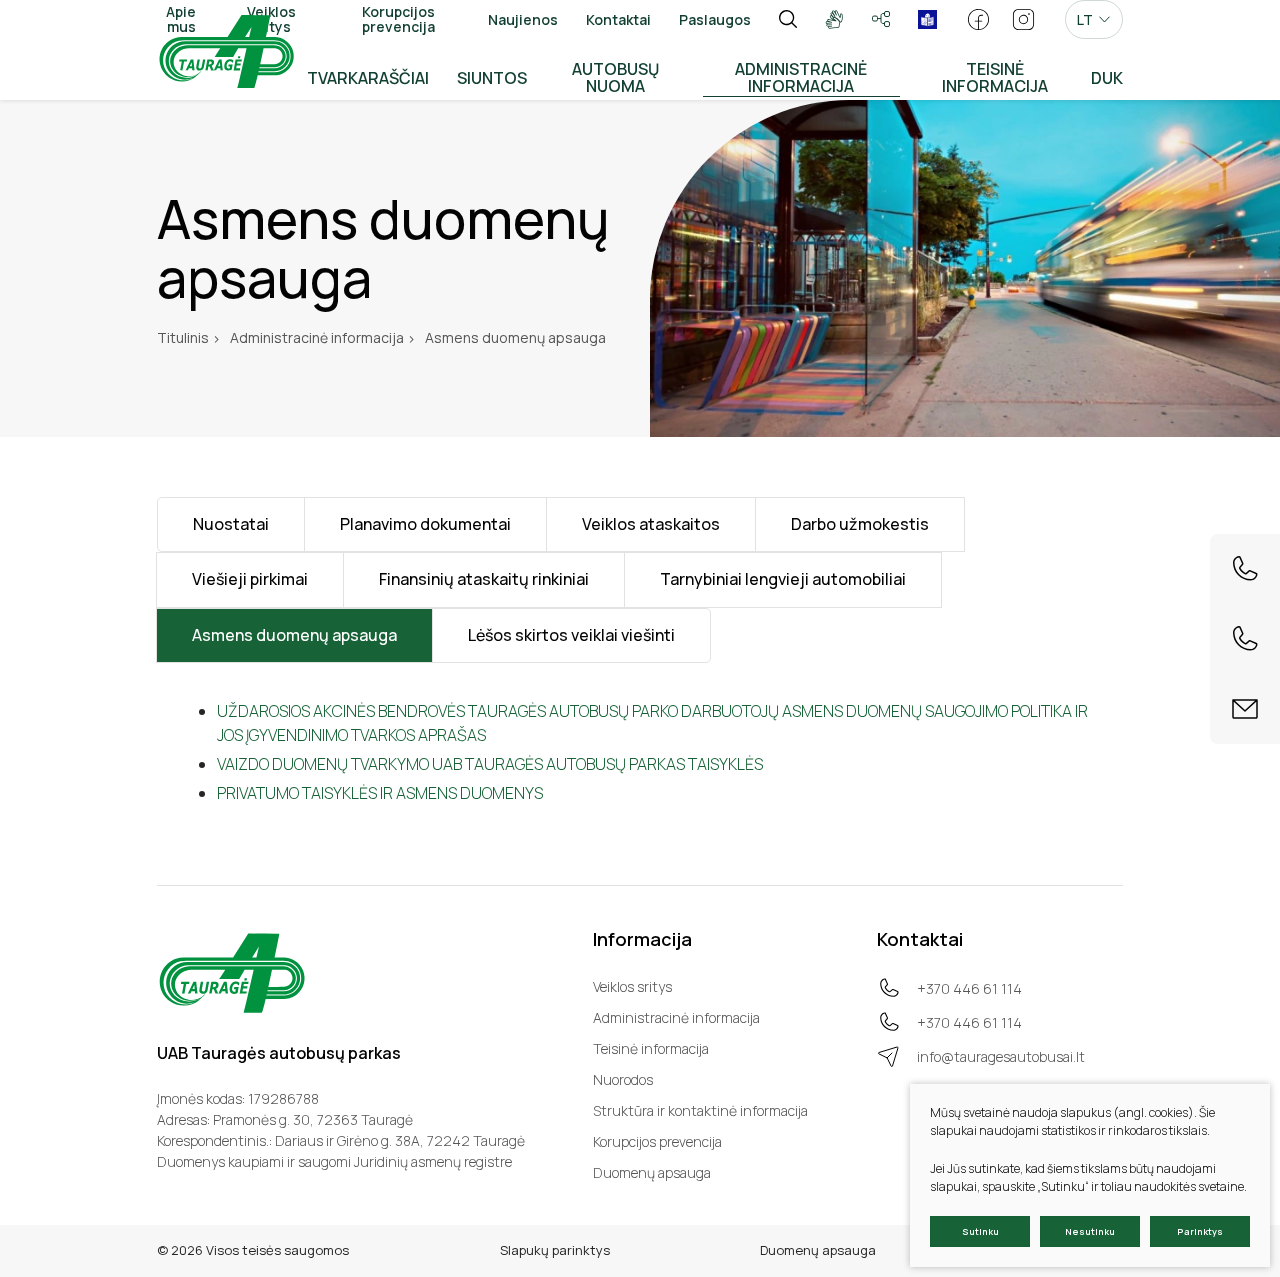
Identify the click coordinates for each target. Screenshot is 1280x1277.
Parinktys (1200, 1231)
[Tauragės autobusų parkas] (226, 50)
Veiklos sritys (632, 986)
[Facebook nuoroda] (978, 19)
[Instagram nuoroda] (1023, 19)
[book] (927, 19)
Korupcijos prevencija (657, 1141)
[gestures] (834, 19)
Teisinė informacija (651, 1048)
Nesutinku (1090, 1231)
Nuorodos (623, 1079)
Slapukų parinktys (555, 1250)
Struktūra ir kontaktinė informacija (700, 1110)
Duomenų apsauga (652, 1172)
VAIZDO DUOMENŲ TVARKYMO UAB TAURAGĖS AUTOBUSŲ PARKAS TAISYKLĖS (490, 764)
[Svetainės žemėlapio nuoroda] (881, 19)
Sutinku (980, 1231)
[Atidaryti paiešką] (788, 19)
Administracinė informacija (676, 1017)
